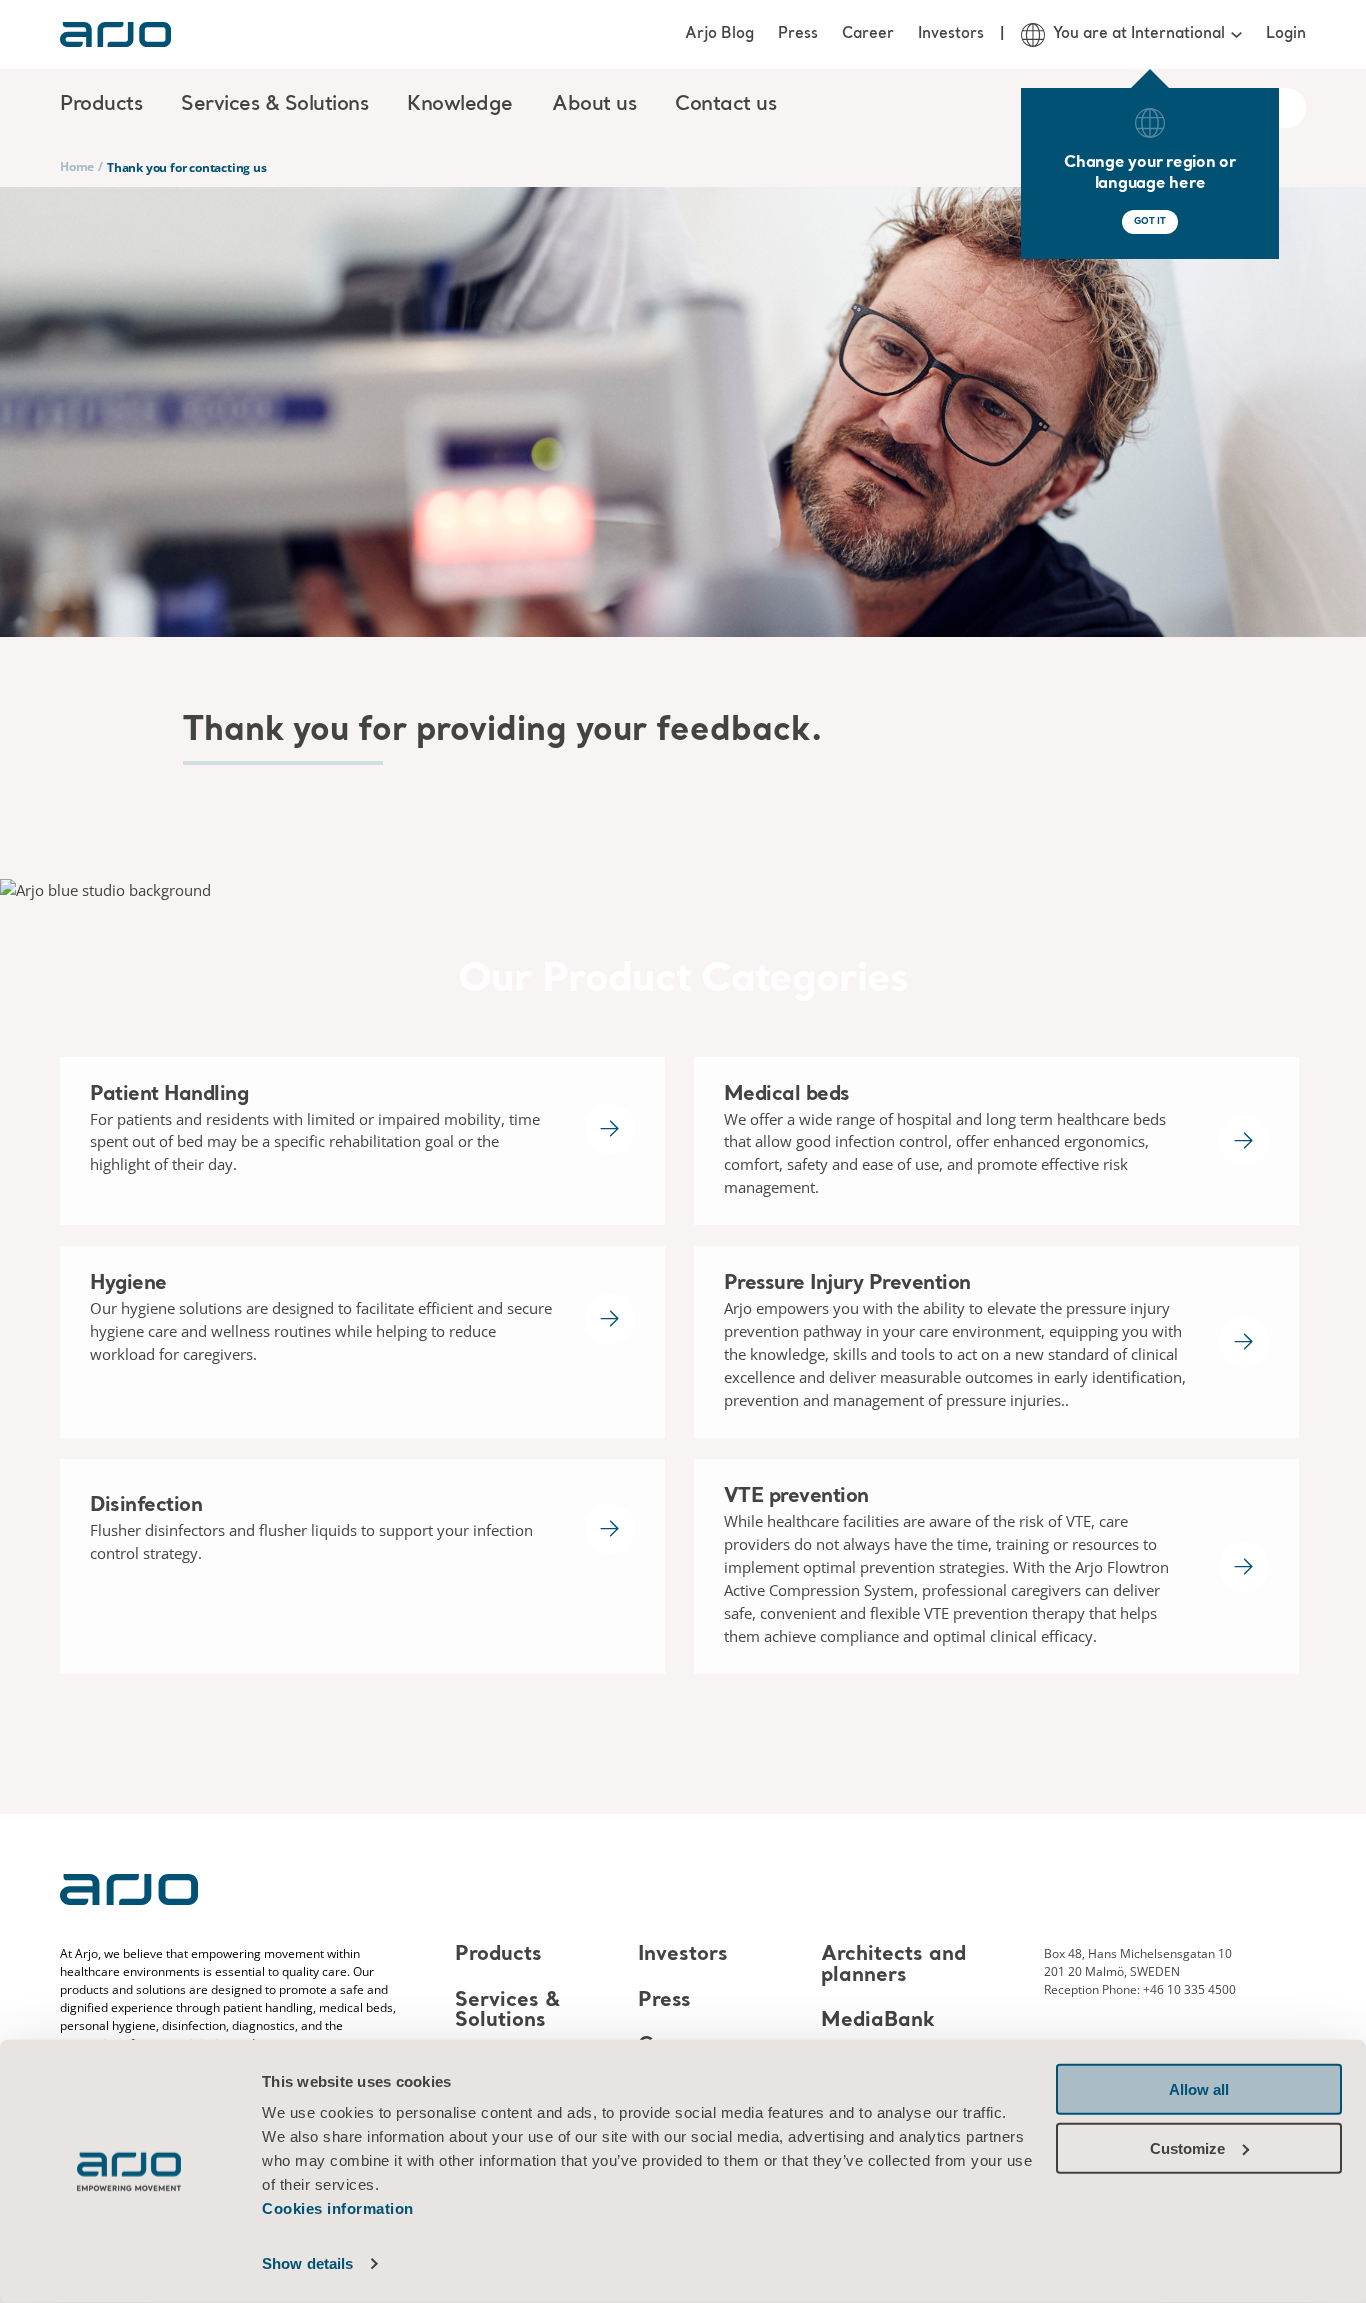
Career (868, 34)
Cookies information (338, 2208)
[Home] (115, 34)
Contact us (725, 105)
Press (798, 34)
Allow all (1199, 2089)
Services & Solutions (507, 2011)
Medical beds (787, 1095)
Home (77, 166)
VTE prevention (796, 1497)
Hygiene (128, 1284)
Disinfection (146, 1506)
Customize (1187, 2147)
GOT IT (1150, 221)
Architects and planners (893, 1966)
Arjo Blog (719, 34)
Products (498, 1956)
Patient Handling (169, 1095)
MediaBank (878, 2021)
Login (1286, 34)
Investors (951, 34)
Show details (307, 2263)
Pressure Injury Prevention (847, 1284)
